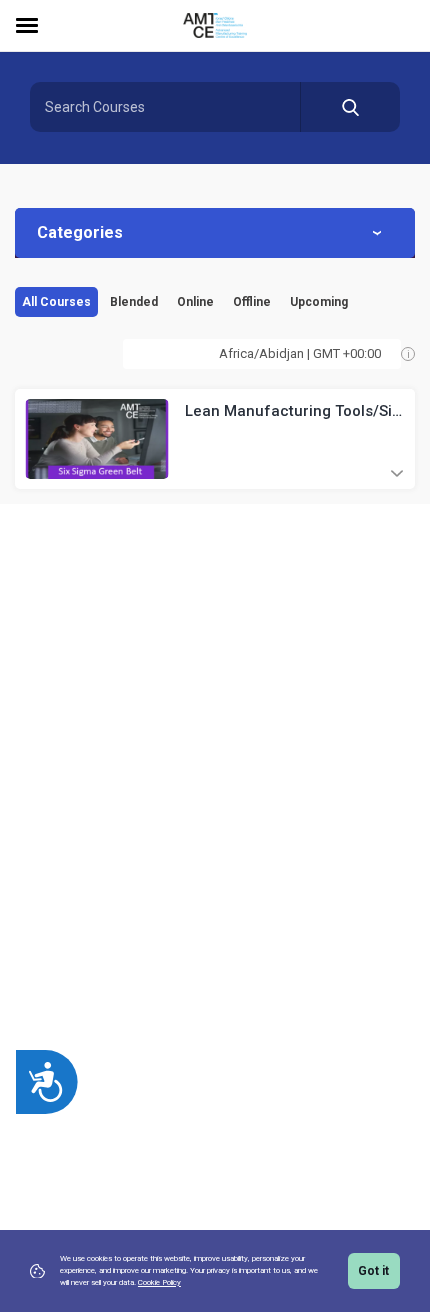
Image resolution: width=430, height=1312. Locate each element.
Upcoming (319, 302)
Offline (252, 302)
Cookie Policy (159, 1282)
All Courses (56, 302)
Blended (134, 302)
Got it (373, 1271)
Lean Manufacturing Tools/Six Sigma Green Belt (292, 412)
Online (195, 302)
